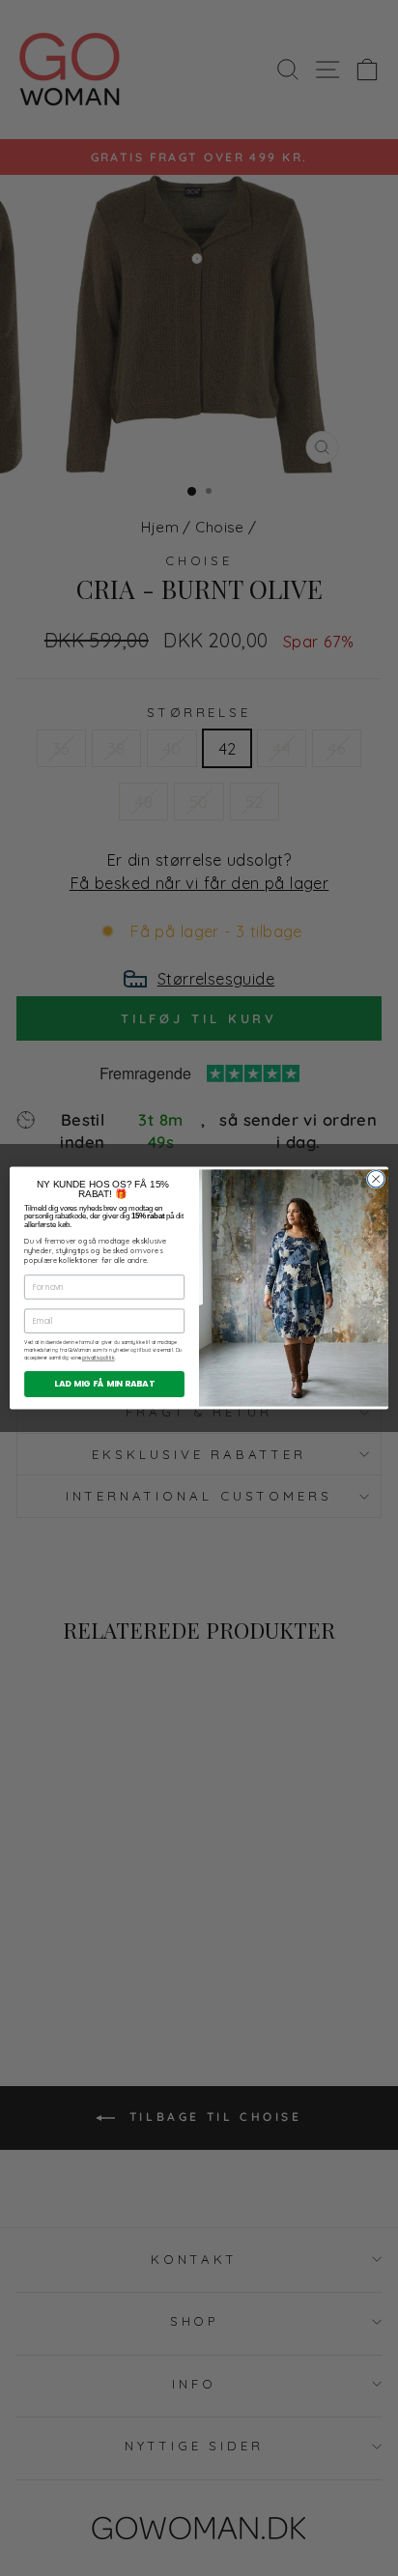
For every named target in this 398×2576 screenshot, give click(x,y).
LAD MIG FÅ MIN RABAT (104, 1384)
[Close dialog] (376, 1179)
